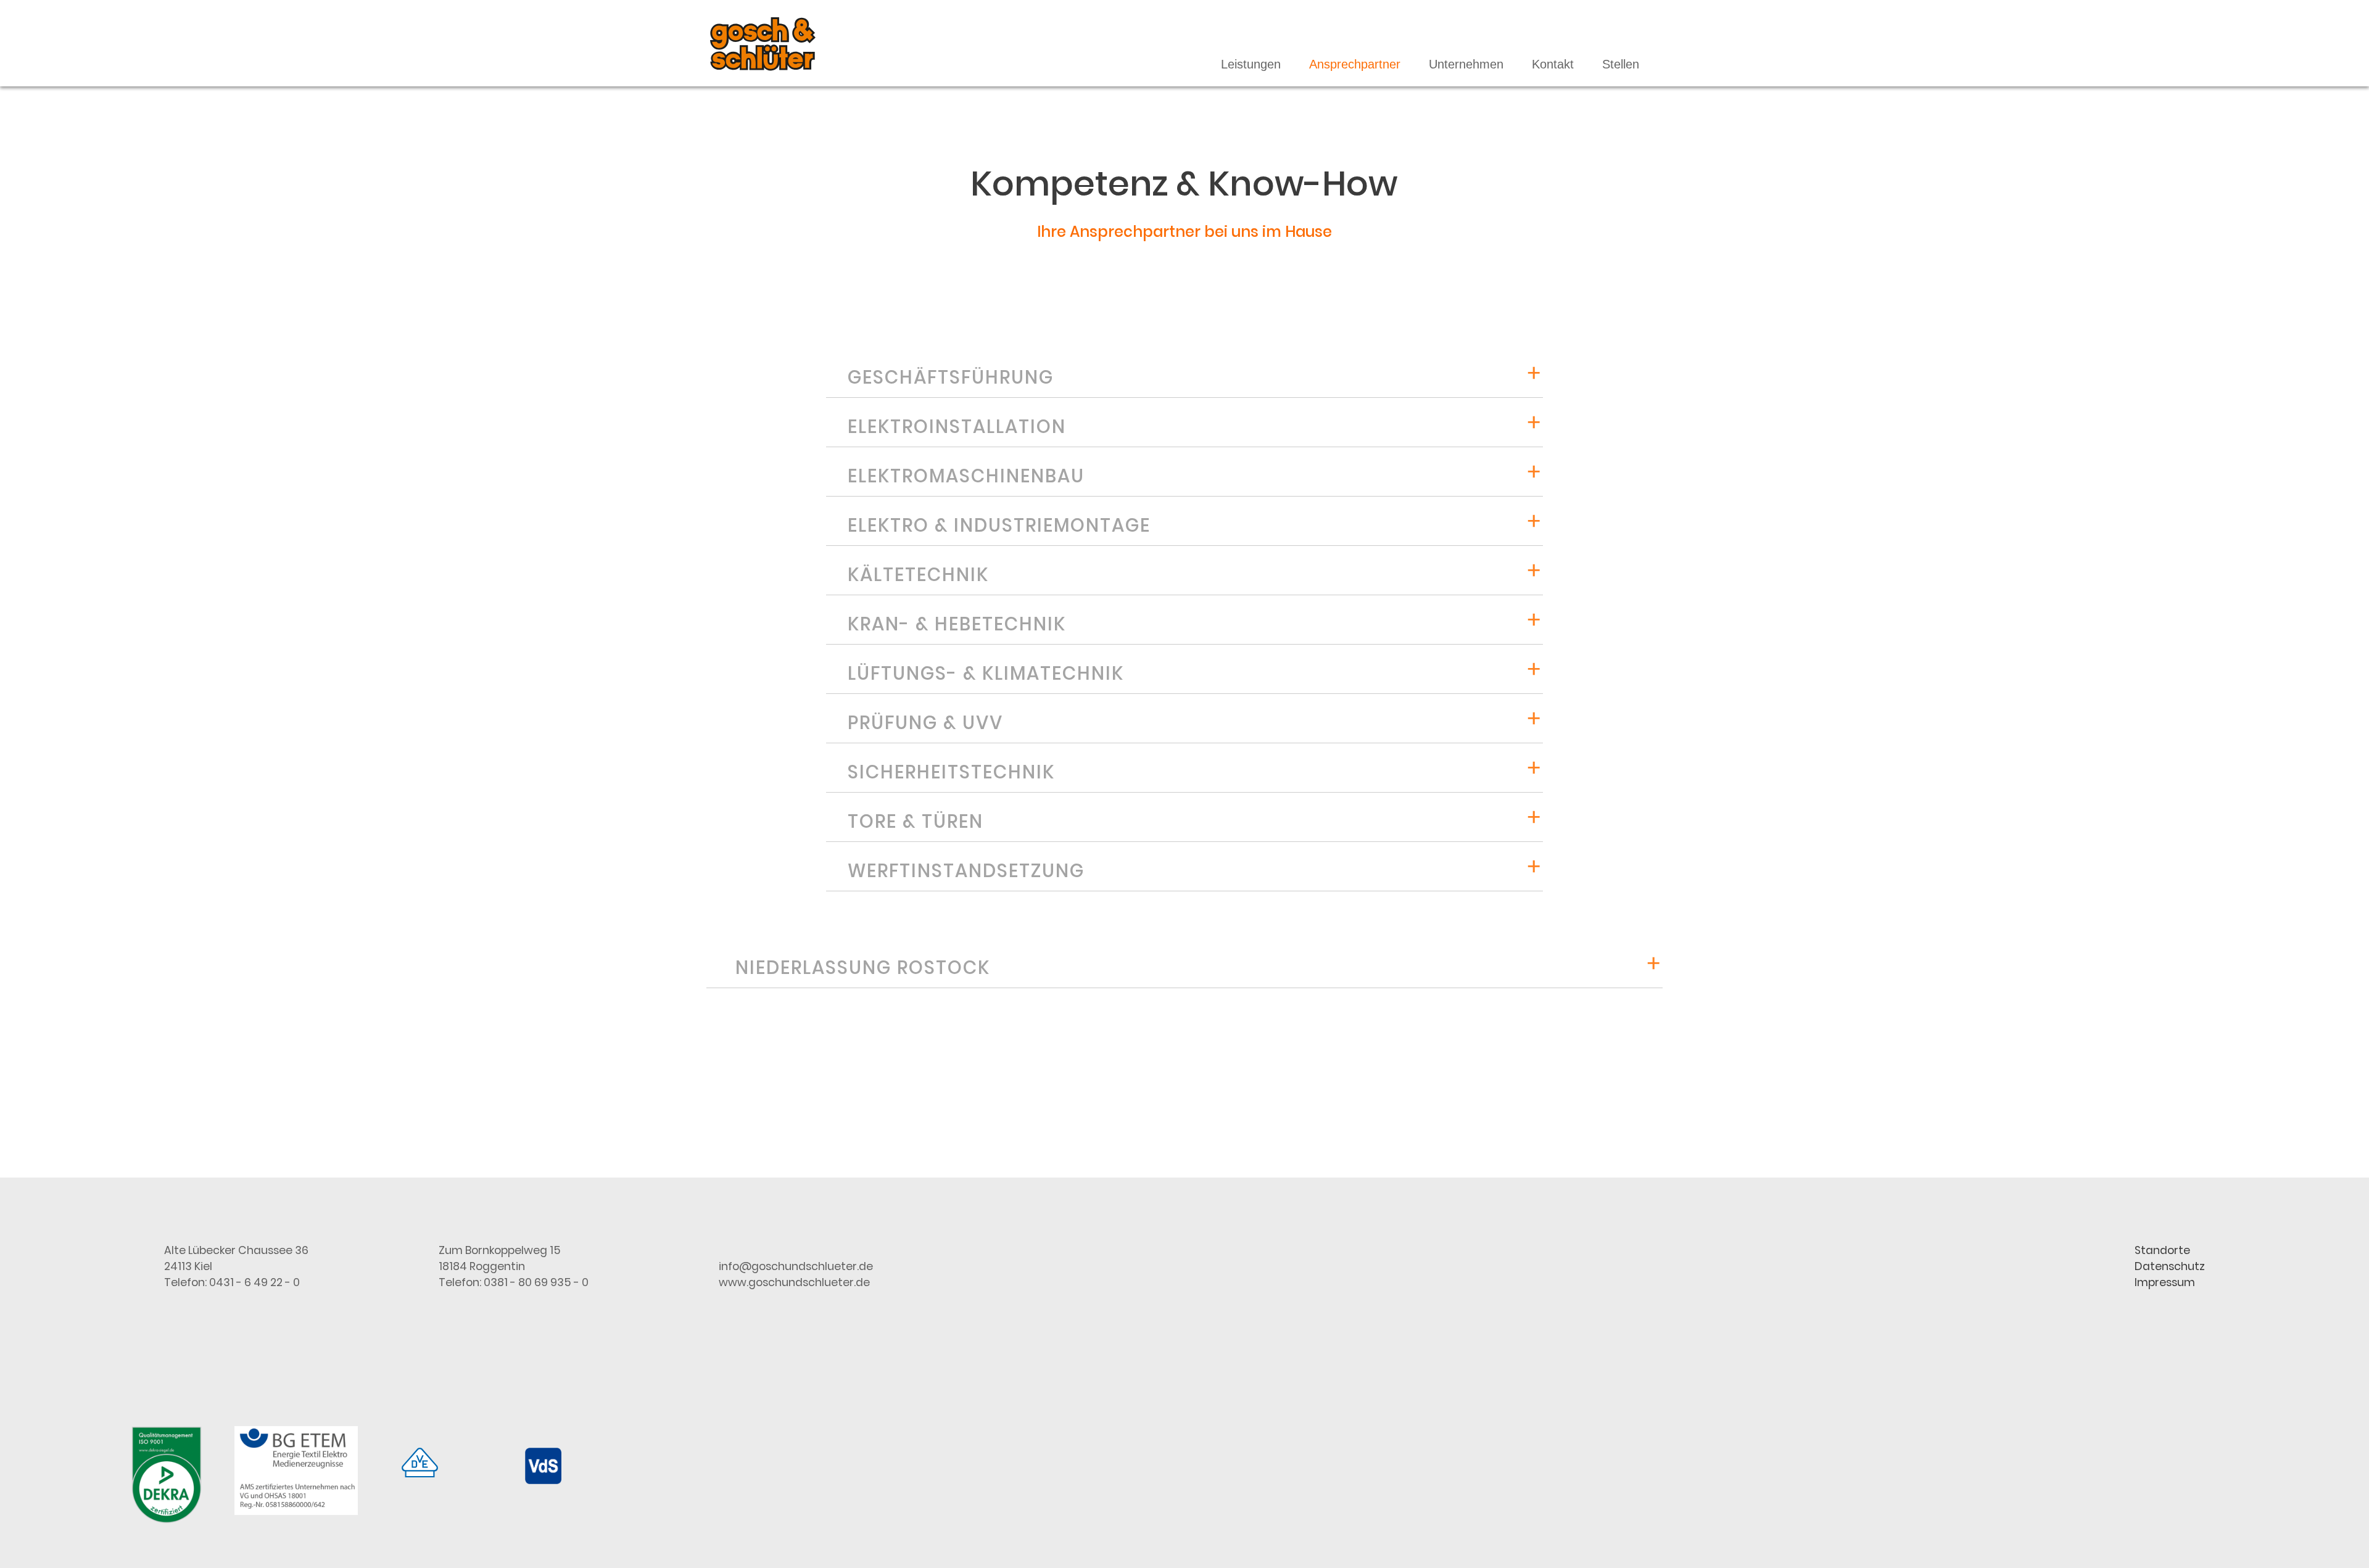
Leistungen (1251, 64)
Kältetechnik (918, 575)
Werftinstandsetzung (966, 871)
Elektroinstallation (957, 427)
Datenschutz (2170, 1266)
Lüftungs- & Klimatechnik (986, 673)
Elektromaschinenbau (966, 476)
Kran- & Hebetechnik (957, 624)
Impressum (2165, 1282)
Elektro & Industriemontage (999, 525)
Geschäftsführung (951, 377)
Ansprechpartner (1355, 64)
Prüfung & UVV (925, 723)
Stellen (1621, 64)
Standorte (2162, 1250)
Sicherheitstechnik (951, 772)
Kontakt (1553, 64)
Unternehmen (1466, 64)
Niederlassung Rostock (863, 968)
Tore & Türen (916, 821)
